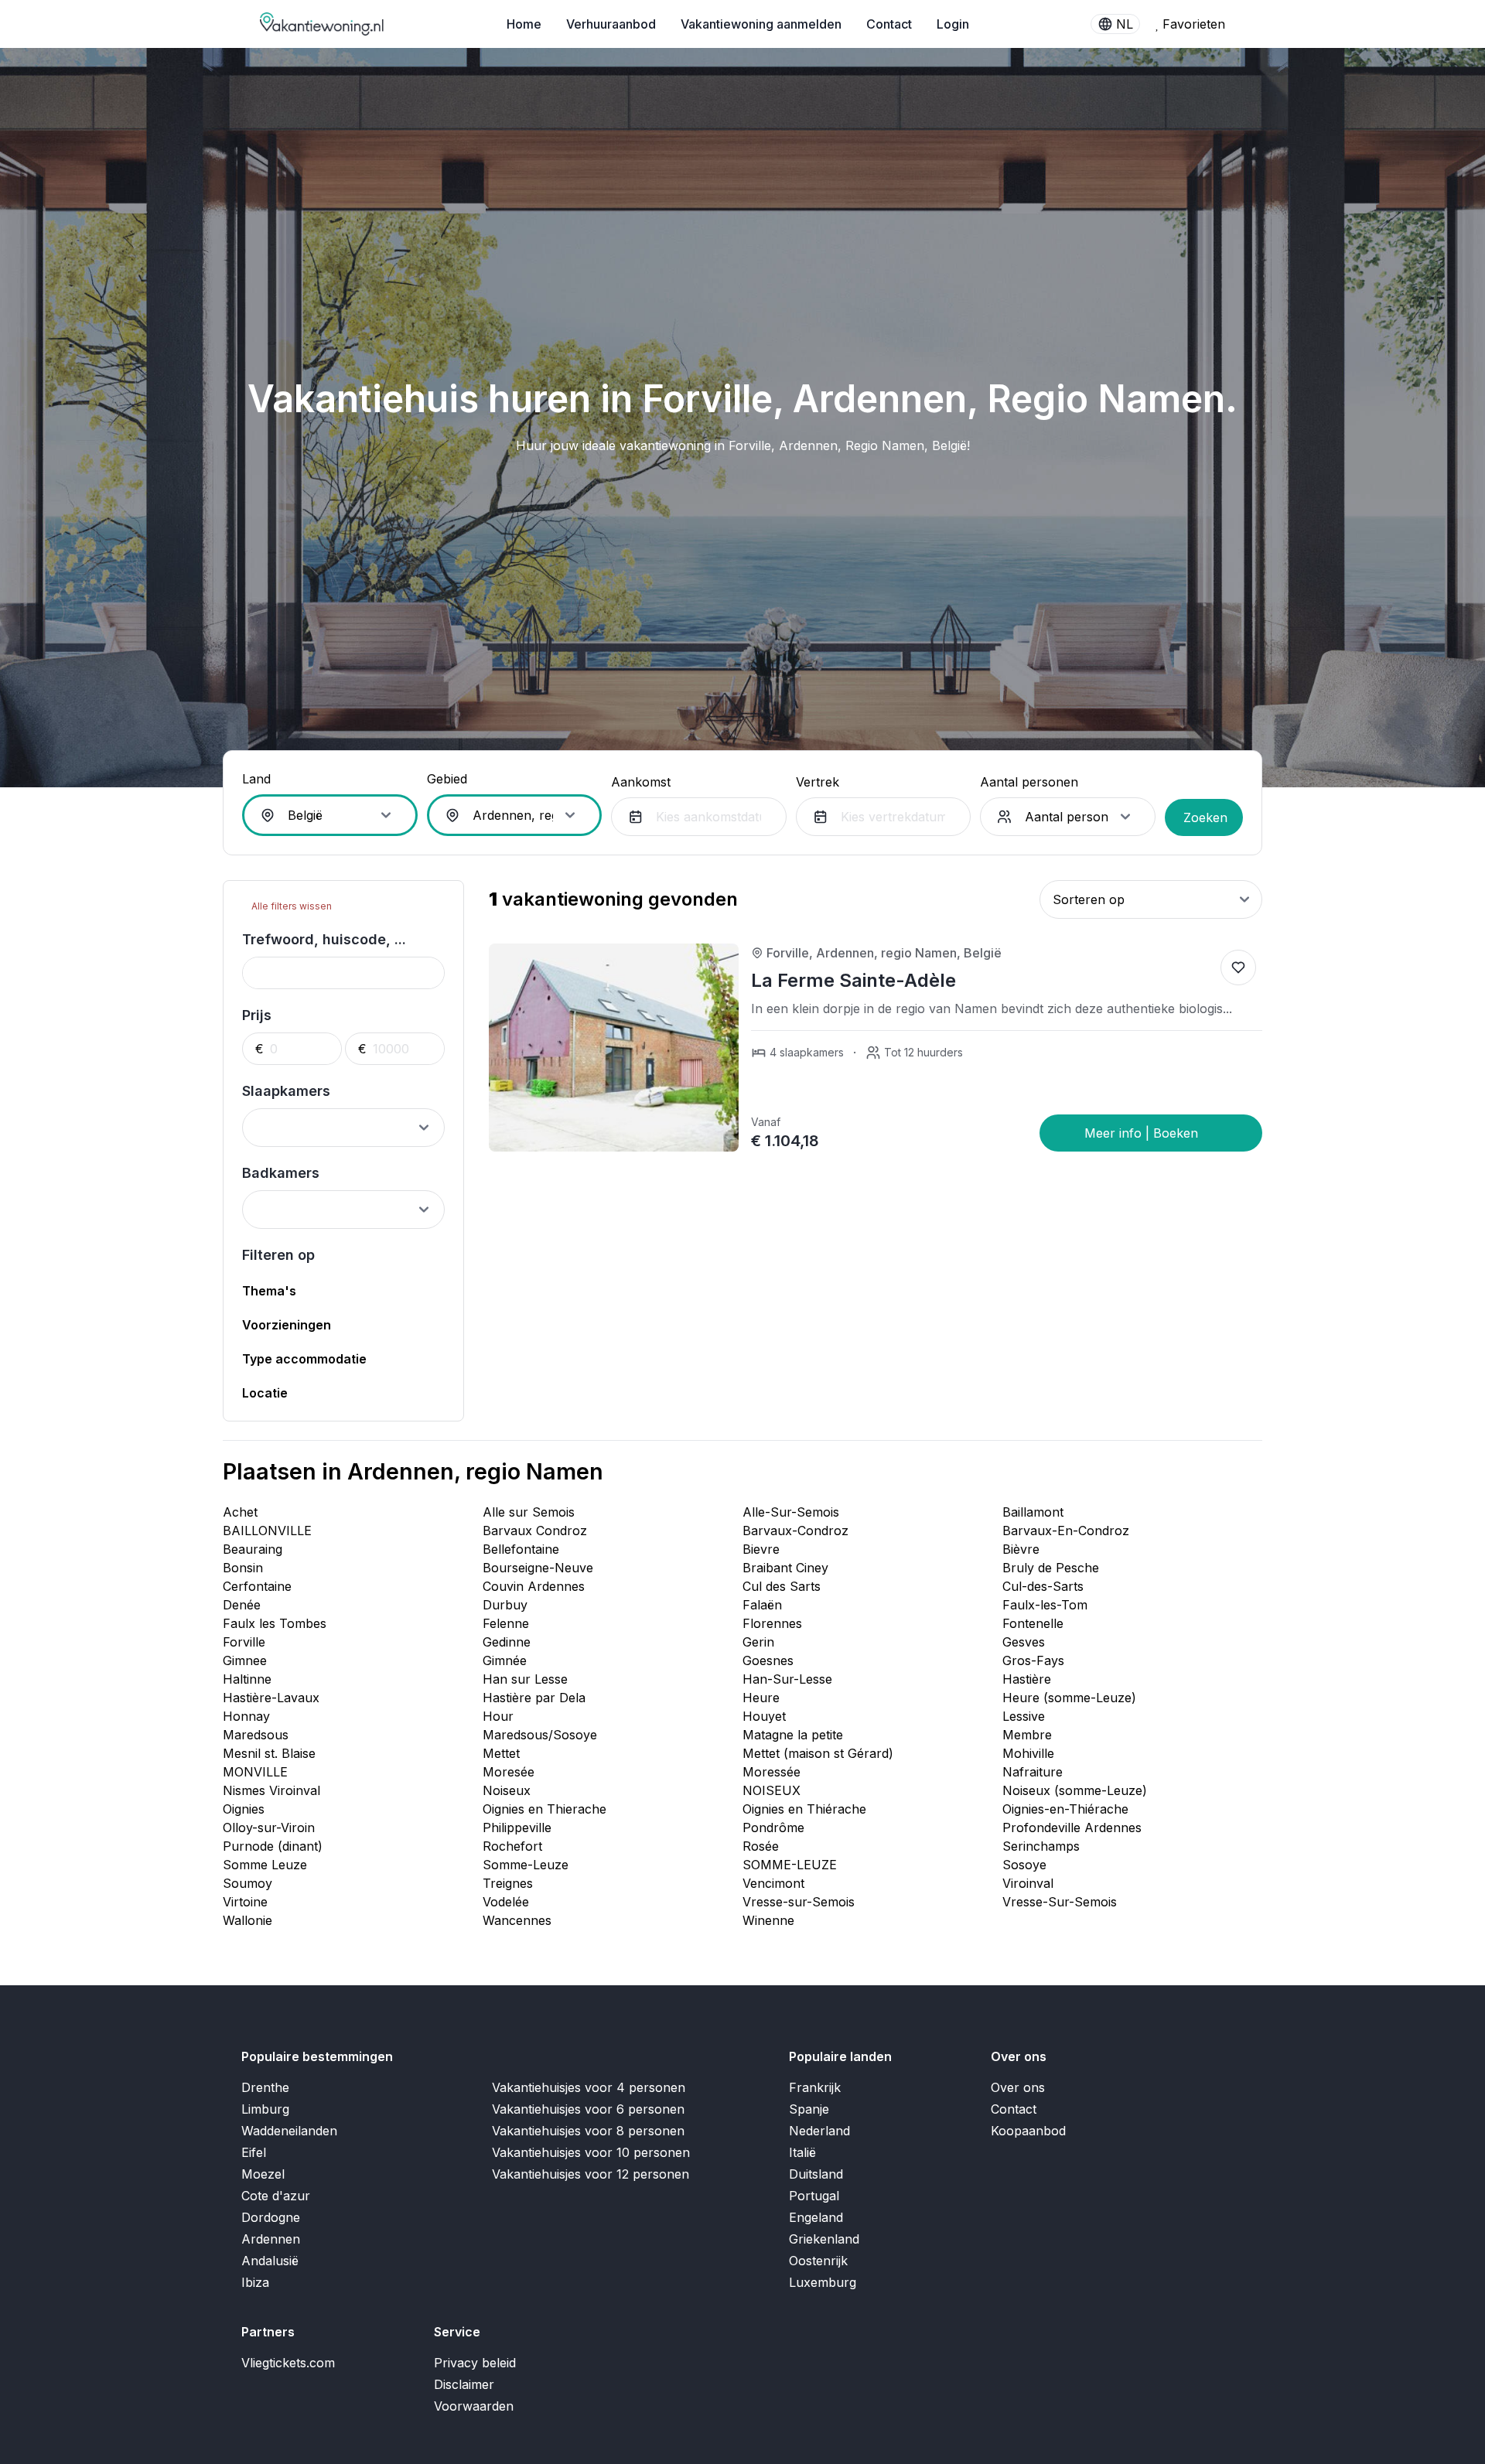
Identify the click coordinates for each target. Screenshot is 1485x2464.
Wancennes (517, 1920)
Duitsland (816, 2174)
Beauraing (253, 1549)
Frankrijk (815, 2087)
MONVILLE (255, 1772)
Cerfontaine (257, 1586)
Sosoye (1024, 1865)
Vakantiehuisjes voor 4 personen (589, 2087)
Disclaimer (464, 2384)
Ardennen (271, 2239)
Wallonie (247, 1920)
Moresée (509, 1772)
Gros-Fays (1033, 1660)
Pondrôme (773, 1828)
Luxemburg (823, 2282)
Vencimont (773, 1883)
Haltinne (247, 1679)
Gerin (758, 1642)
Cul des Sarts (782, 1586)
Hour (498, 1716)
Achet (240, 1512)
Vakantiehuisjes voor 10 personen (591, 2152)
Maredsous (256, 1735)
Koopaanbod (1028, 2131)
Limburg (265, 2109)
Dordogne (271, 2217)
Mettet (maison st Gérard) (818, 1753)
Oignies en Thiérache (804, 1809)
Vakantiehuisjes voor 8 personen (588, 2131)
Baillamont (1033, 1512)
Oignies (244, 1809)
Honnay (246, 1716)
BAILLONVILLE (267, 1531)
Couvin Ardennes (534, 1586)
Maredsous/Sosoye (540, 1735)
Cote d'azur (276, 2196)
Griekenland (824, 2239)
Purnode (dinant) (273, 1846)
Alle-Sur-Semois (791, 1512)
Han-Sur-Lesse (787, 1679)
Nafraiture (1033, 1772)
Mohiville (1028, 1753)
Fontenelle (1033, 1623)
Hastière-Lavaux (271, 1698)
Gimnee (245, 1660)
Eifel (254, 2152)
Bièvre (1021, 1549)
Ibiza (255, 2282)
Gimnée (505, 1660)
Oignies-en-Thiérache (1065, 1809)
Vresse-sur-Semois (799, 1902)
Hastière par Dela (534, 1698)
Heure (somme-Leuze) (1069, 1698)
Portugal (814, 2196)
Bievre (761, 1549)
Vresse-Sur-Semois (1060, 1902)
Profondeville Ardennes (1072, 1828)
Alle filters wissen (290, 906)
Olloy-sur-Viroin (269, 1828)
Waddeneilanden (289, 2131)
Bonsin (243, 1568)
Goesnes (768, 1660)
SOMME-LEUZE (790, 1865)
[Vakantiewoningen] (323, 24)
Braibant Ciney (785, 1568)
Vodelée (506, 1902)
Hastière (1027, 1679)
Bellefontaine (521, 1549)
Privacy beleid (475, 2363)
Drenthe (265, 2087)
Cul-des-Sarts (1043, 1586)
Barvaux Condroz (535, 1531)
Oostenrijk (818, 2261)
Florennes (772, 1623)
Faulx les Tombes (275, 1623)
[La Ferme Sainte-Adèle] (1151, 1133)
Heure (761, 1698)
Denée (242, 1605)
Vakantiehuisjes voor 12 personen (591, 2174)
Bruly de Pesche (1051, 1568)
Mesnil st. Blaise (269, 1753)
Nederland (819, 2131)
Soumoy (247, 1883)
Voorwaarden (474, 2406)
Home (524, 24)
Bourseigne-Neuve (538, 1568)
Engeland (816, 2217)
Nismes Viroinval (271, 1790)
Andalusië (270, 2261)
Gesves (1024, 1642)
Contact (889, 24)
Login (953, 24)
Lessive (1024, 1716)
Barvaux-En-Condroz (1066, 1531)
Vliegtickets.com (288, 2363)
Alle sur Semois (529, 1512)
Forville (244, 1642)
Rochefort (512, 1846)
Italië (802, 2152)
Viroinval (1028, 1883)
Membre (1027, 1735)
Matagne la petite (793, 1735)
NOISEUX (772, 1790)
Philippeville (517, 1828)
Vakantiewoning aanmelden (761, 24)
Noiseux (507, 1790)
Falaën (762, 1605)
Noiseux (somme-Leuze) (1075, 1790)
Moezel (263, 2174)
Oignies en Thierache (544, 1809)
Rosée (761, 1846)
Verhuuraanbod (611, 24)
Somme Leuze (265, 1865)
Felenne (506, 1623)
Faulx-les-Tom (1045, 1605)
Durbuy (505, 1605)
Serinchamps (1041, 1846)
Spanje (809, 2109)
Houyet (764, 1716)
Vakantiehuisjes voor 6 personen (588, 2109)
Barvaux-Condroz (795, 1531)
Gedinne (507, 1642)
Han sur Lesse (525, 1679)
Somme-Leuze (526, 1865)
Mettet (501, 1753)
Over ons (1018, 2087)
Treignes (508, 1883)
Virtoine (245, 1902)
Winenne (768, 1920)
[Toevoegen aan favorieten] (1238, 968)
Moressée (772, 1772)
